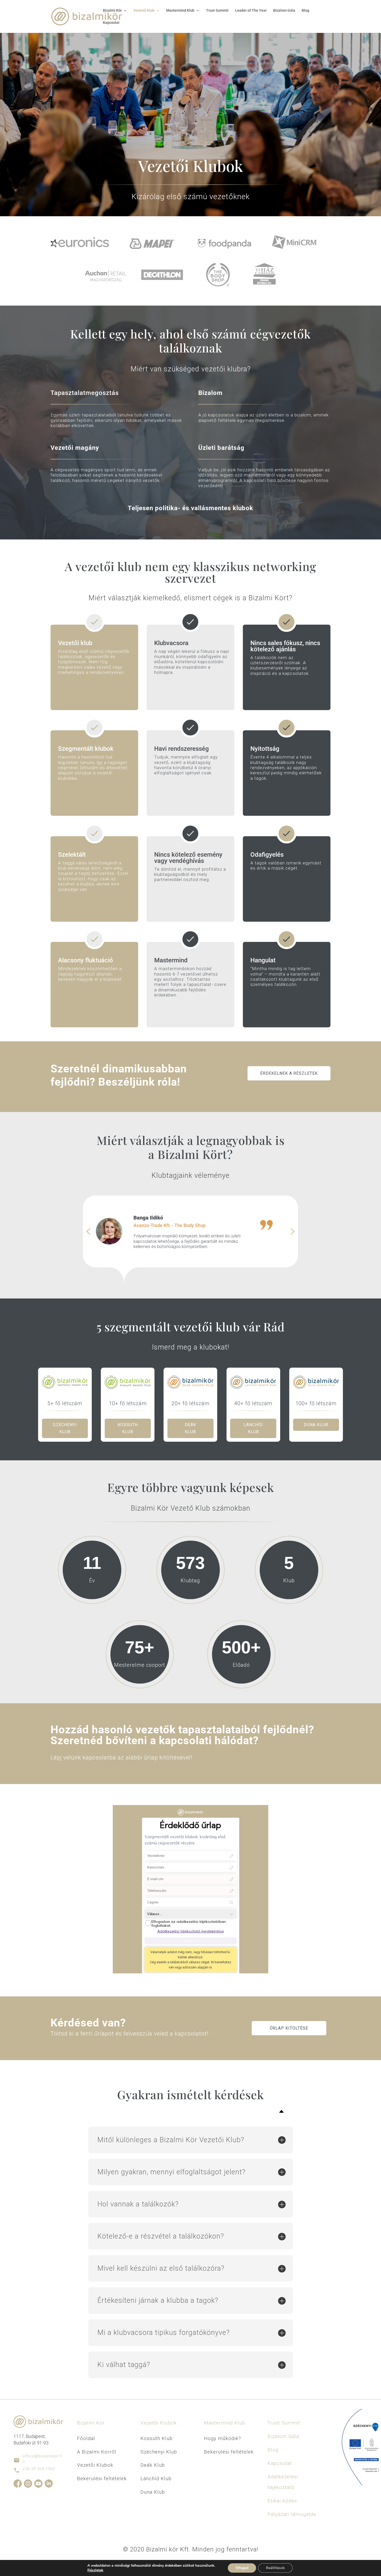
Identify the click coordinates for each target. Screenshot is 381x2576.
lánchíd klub (253, 1428)
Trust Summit (217, 10)
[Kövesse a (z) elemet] (18, 2484)
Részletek (95, 2570)
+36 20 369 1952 (39, 2469)
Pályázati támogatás (292, 2514)
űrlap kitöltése (289, 2028)
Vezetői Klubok (95, 2465)
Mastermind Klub (225, 2423)
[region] (190, 1231)
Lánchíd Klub (156, 2478)
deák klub (190, 1428)
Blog (305, 10)
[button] (88, 1231)
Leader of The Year (251, 10)
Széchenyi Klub (159, 2452)
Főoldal (86, 2438)
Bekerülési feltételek (102, 2478)
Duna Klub (153, 2492)
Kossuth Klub (157, 2438)
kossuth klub (128, 1428)
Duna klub (316, 1425)
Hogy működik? (223, 2438)
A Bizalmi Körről (97, 2452)
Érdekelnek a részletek (289, 1073)
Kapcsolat (111, 23)
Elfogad (242, 2568)
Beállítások (275, 2568)
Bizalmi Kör (112, 10)
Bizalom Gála (284, 10)
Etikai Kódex (282, 2501)
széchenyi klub (65, 1428)
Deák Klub (153, 2465)
